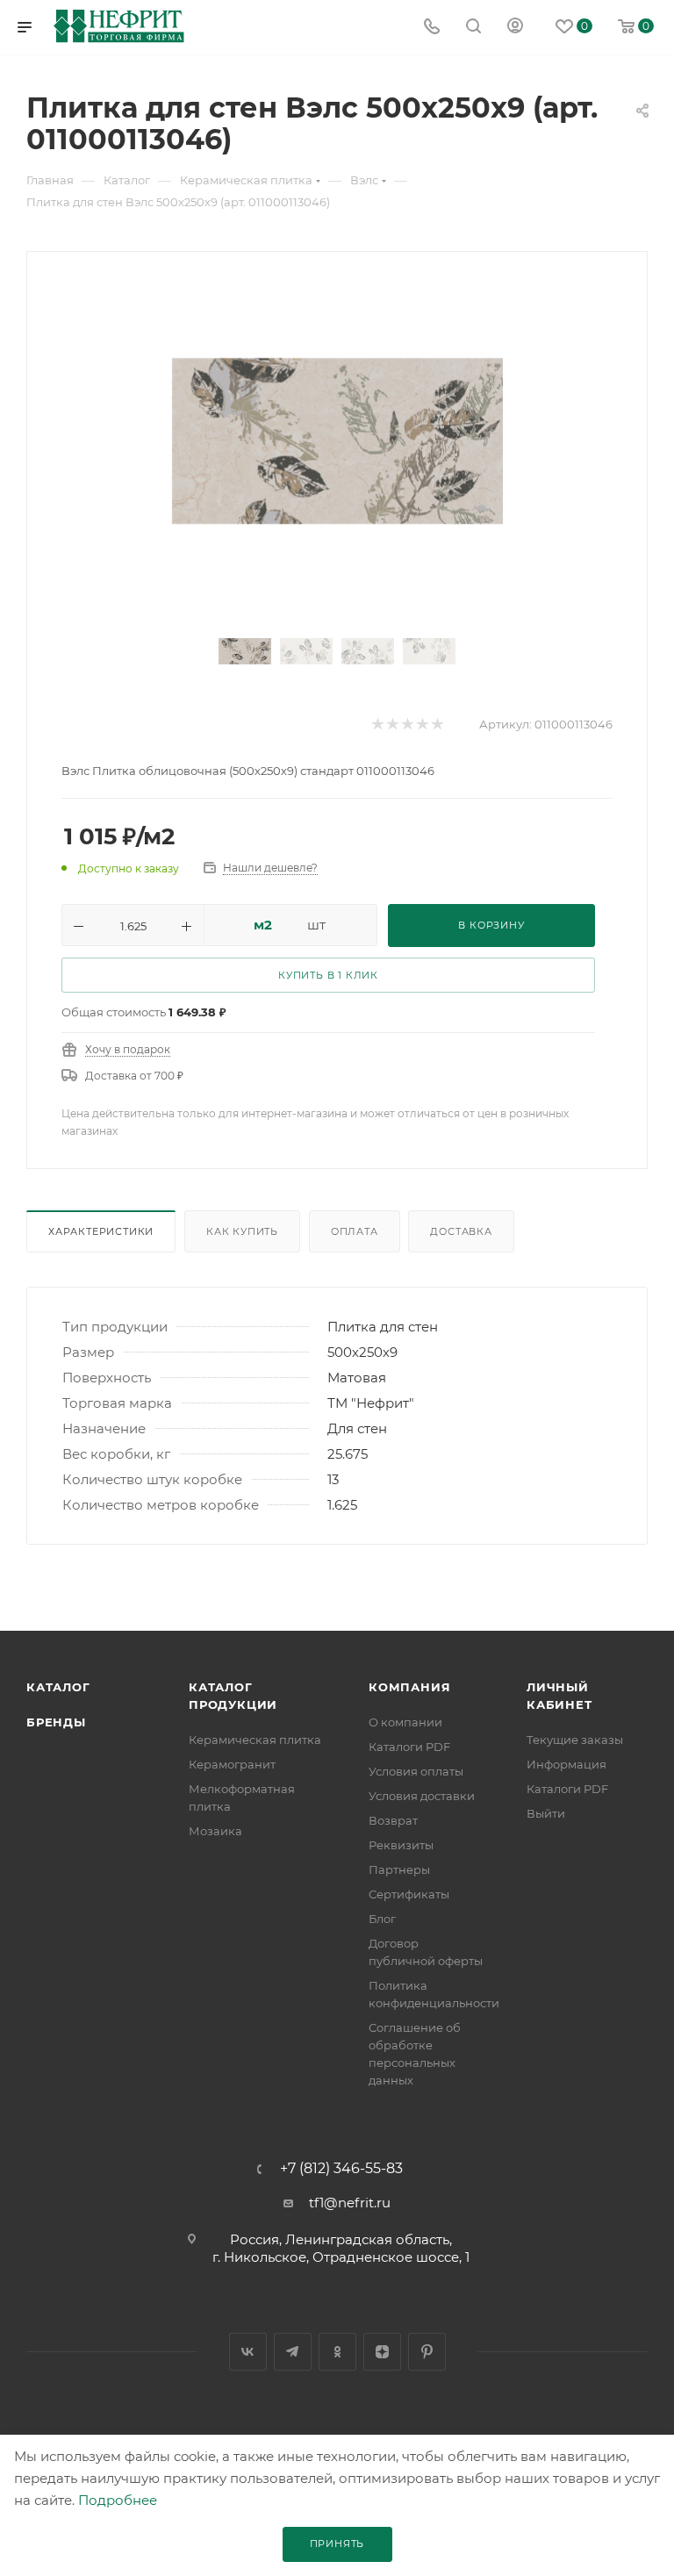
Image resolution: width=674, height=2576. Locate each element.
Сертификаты (409, 1894)
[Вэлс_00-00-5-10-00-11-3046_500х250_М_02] (337, 441)
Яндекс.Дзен (382, 2352)
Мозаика (215, 1831)
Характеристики (101, 1231)
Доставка (461, 1231)
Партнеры (399, 1869)
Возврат (393, 1820)
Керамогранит (232, 1764)
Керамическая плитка (255, 1740)
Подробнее (118, 2500)
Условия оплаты (416, 1771)
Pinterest (427, 2352)
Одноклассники (337, 2352)
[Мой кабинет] (515, 28)
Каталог (58, 1687)
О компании (405, 1722)
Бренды (56, 1722)
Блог (382, 1919)
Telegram (293, 2352)
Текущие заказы (575, 1740)
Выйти (546, 1813)
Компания (409, 1687)
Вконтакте (248, 2352)
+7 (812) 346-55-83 (341, 2169)
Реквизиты (401, 1845)
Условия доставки (422, 1796)
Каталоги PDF (409, 1747)
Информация (566, 1764)
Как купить (242, 1231)
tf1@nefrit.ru (350, 2203)
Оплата (355, 1231)
